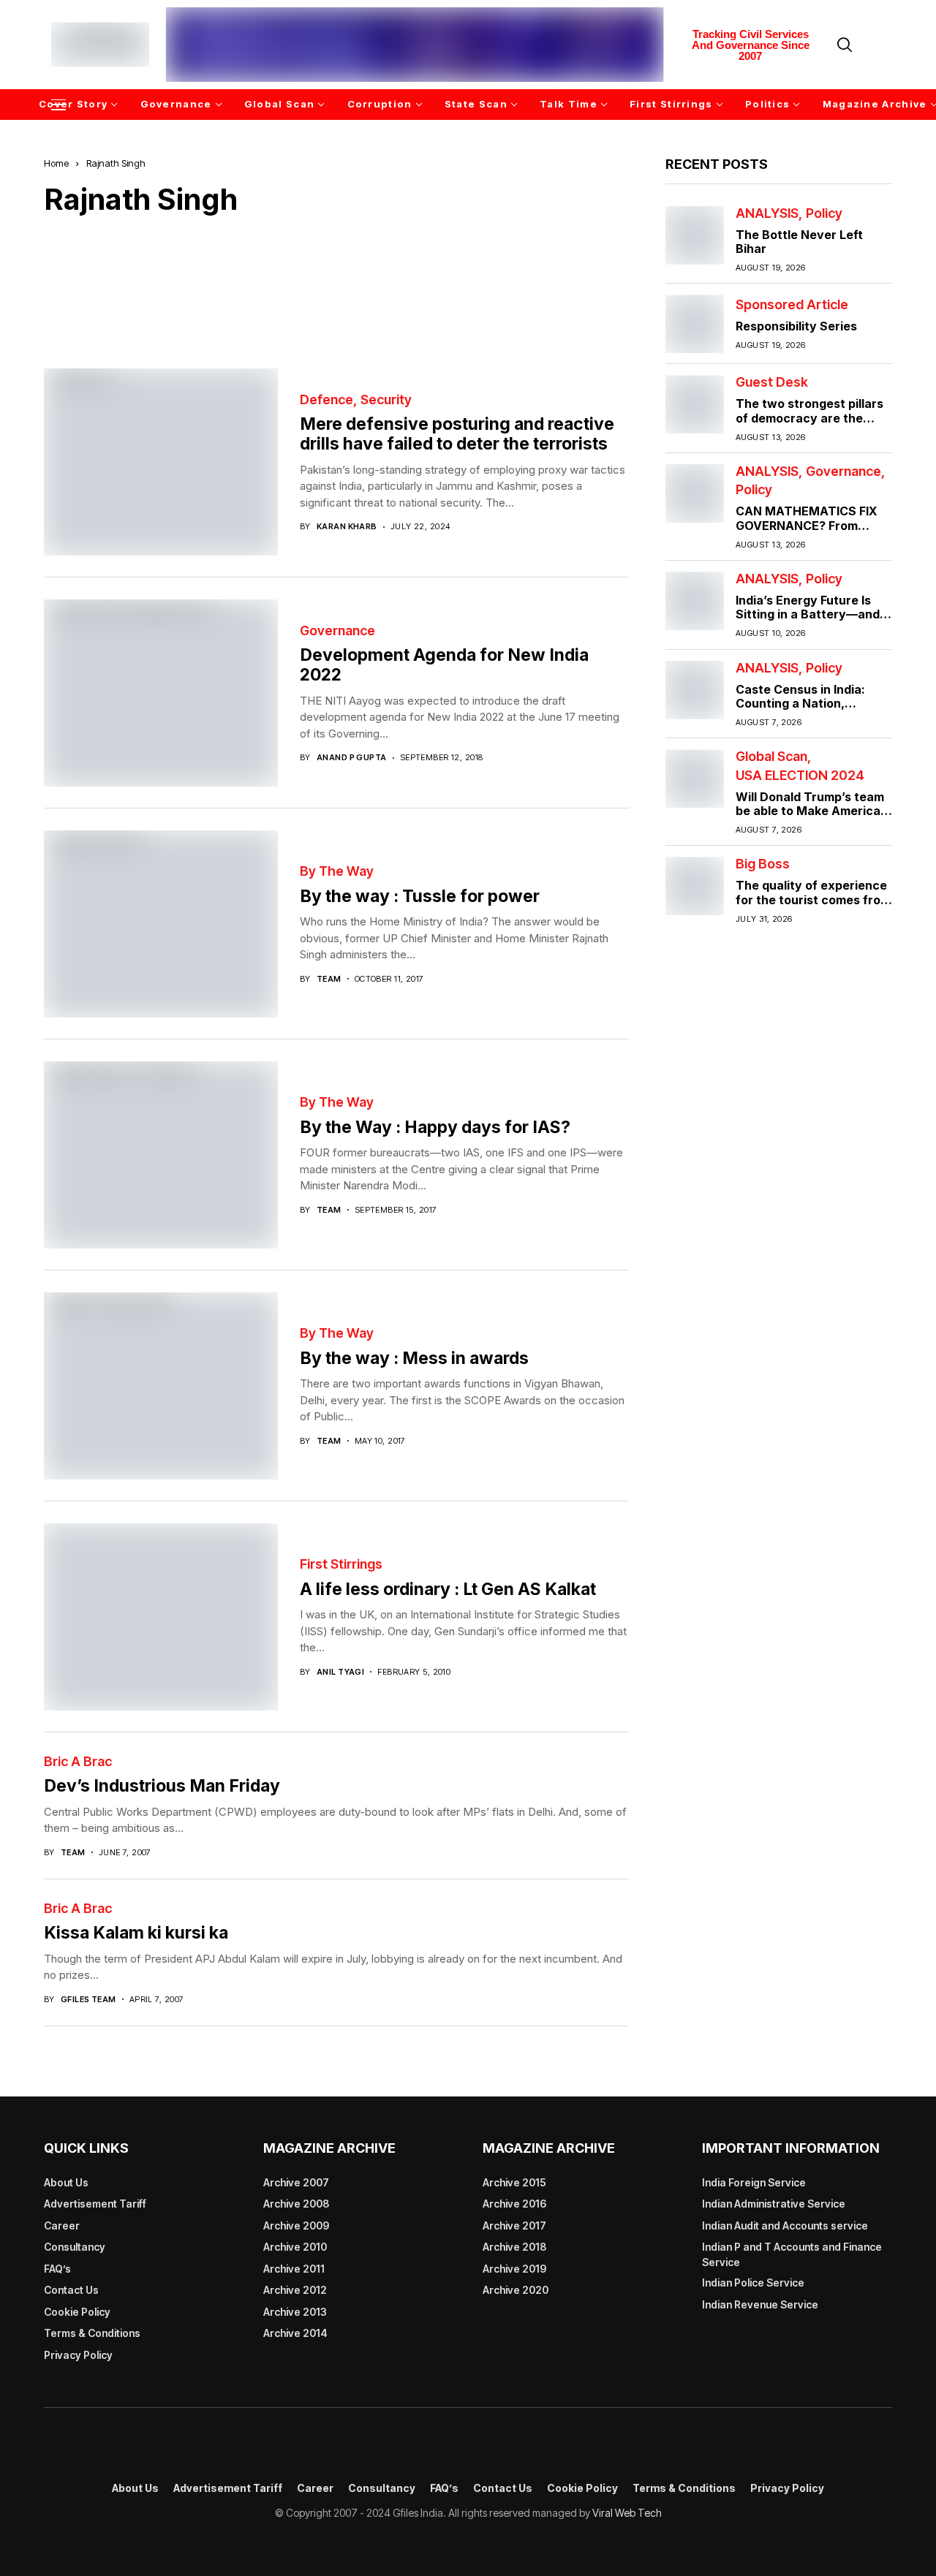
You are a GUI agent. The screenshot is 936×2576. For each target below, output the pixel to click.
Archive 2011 (294, 2269)
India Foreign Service (754, 2182)
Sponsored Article (792, 305)
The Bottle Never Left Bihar (799, 242)
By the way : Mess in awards (414, 1358)
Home (56, 163)
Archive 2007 (296, 2182)
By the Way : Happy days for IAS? (435, 1127)
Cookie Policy (77, 2312)
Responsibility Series (796, 326)
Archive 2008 (296, 2204)
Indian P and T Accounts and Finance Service (792, 2254)
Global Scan (771, 757)
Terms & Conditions (92, 2333)
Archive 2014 (295, 2333)
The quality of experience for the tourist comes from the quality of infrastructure (813, 906)
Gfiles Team (88, 2000)
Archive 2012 (295, 2290)
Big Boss (763, 864)
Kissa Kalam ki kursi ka (136, 1933)
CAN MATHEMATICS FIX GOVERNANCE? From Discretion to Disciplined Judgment (807, 532)
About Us (66, 2182)
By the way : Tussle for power (420, 896)
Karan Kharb (347, 527)
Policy (824, 213)
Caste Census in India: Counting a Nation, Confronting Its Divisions (808, 703)
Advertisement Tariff (95, 2204)
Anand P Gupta (352, 758)
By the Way (337, 871)
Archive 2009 (296, 2225)
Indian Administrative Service (774, 2204)
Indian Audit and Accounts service (785, 2225)
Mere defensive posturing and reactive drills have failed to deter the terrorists (457, 434)
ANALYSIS (767, 213)
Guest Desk (772, 382)
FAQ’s (57, 2269)
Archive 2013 (295, 2312)
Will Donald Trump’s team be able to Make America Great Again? (810, 811)
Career (62, 2225)
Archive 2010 (295, 2247)
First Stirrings (341, 1564)
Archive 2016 (514, 2204)
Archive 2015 (514, 2182)
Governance (337, 631)
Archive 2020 (516, 2290)
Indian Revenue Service (760, 2304)
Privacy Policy (78, 2355)
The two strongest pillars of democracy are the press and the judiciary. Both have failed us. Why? (812, 425)
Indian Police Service (753, 2283)
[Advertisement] (336, 281)
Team (329, 979)
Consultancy (75, 2247)
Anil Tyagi (340, 1672)
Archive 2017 (514, 2225)
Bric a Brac (78, 1762)
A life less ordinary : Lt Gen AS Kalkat (448, 1589)
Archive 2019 (514, 2269)
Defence (327, 400)
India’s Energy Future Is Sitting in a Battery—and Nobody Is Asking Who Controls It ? (808, 621)
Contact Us (71, 2290)
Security (386, 400)
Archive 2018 (514, 2247)
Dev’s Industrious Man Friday (162, 1786)
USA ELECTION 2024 (800, 776)
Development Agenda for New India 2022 (444, 665)
